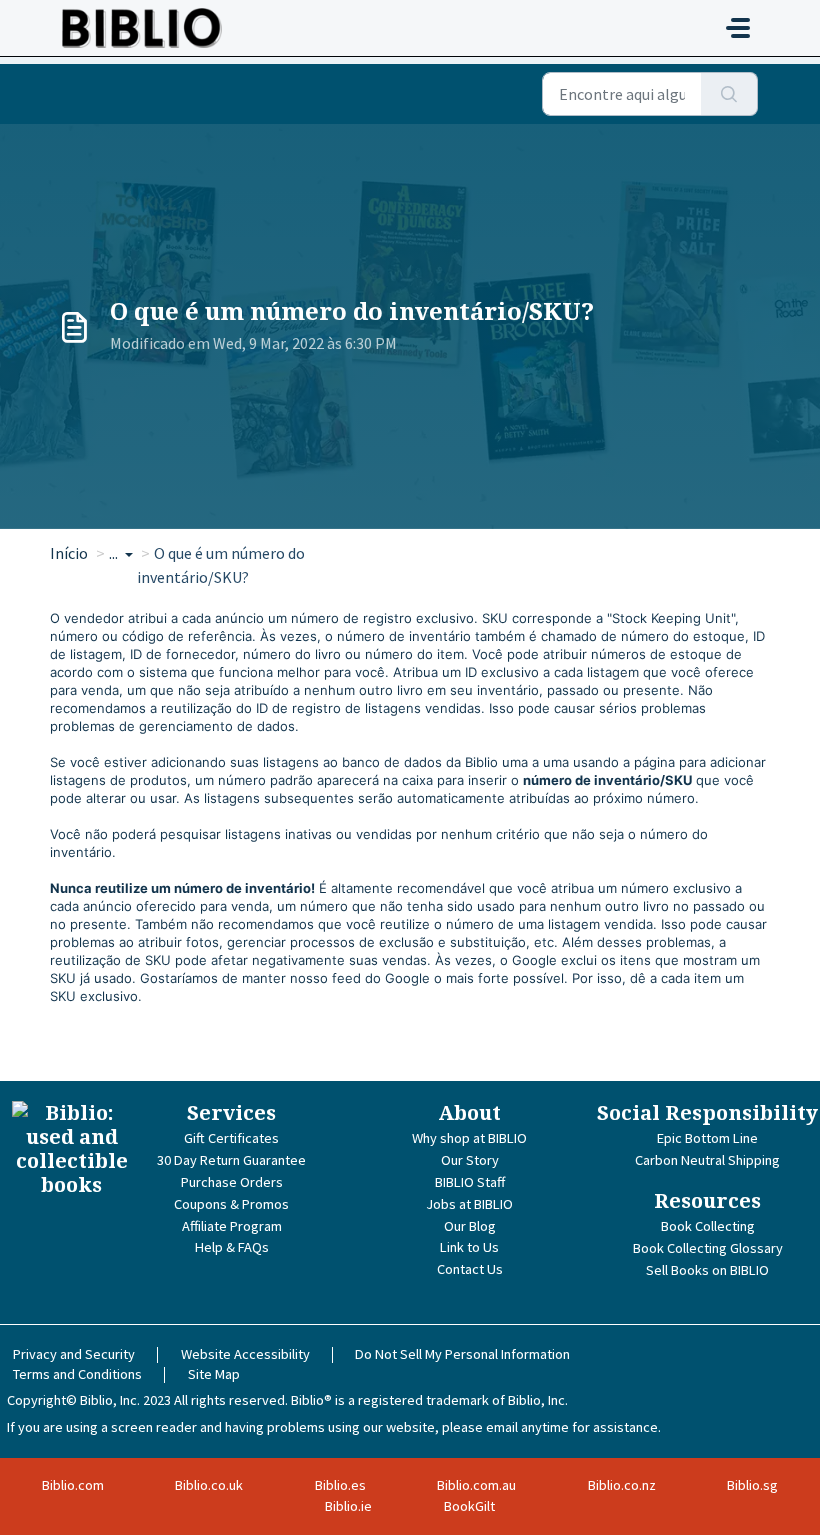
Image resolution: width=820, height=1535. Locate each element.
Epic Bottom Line (707, 1138)
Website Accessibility (245, 1354)
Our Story (470, 1160)
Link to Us (469, 1247)
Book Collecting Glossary (708, 1248)
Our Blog (470, 1226)
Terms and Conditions (77, 1374)
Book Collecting (708, 1226)
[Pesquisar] (729, 94)
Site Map (214, 1374)
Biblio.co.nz (622, 1485)
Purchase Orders (232, 1182)
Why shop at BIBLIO (469, 1138)
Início (69, 553)
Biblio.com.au (476, 1485)
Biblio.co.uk (209, 1485)
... (115, 553)
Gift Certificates (231, 1138)
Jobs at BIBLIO (469, 1204)
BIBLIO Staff (470, 1182)
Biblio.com (73, 1485)
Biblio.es (340, 1485)
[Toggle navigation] (738, 28)
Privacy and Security (74, 1354)
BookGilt (469, 1506)
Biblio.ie (348, 1506)
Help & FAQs (232, 1247)
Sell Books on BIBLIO (707, 1270)
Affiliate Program (232, 1226)
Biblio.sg (752, 1485)
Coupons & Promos (231, 1204)
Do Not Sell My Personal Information (462, 1354)
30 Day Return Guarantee (231, 1160)
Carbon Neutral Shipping (707, 1160)
